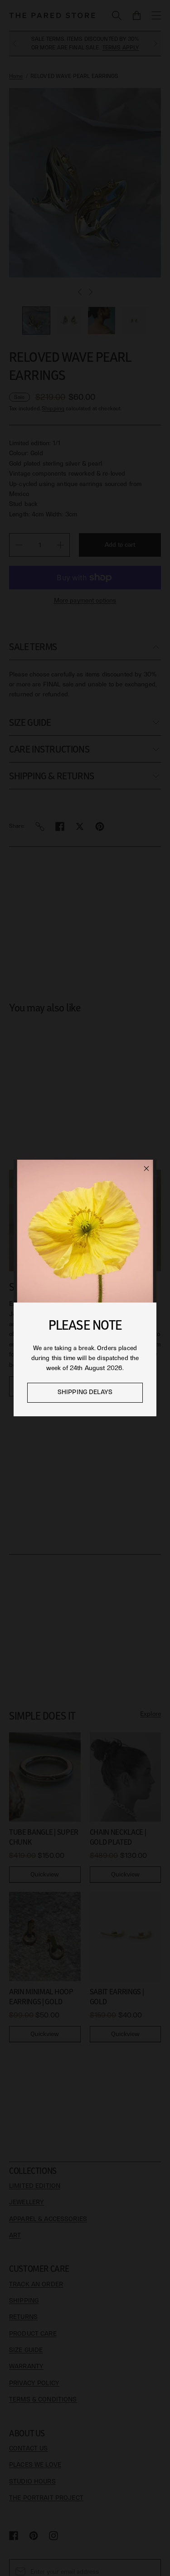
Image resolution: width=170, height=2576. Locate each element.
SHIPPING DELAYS (85, 1392)
